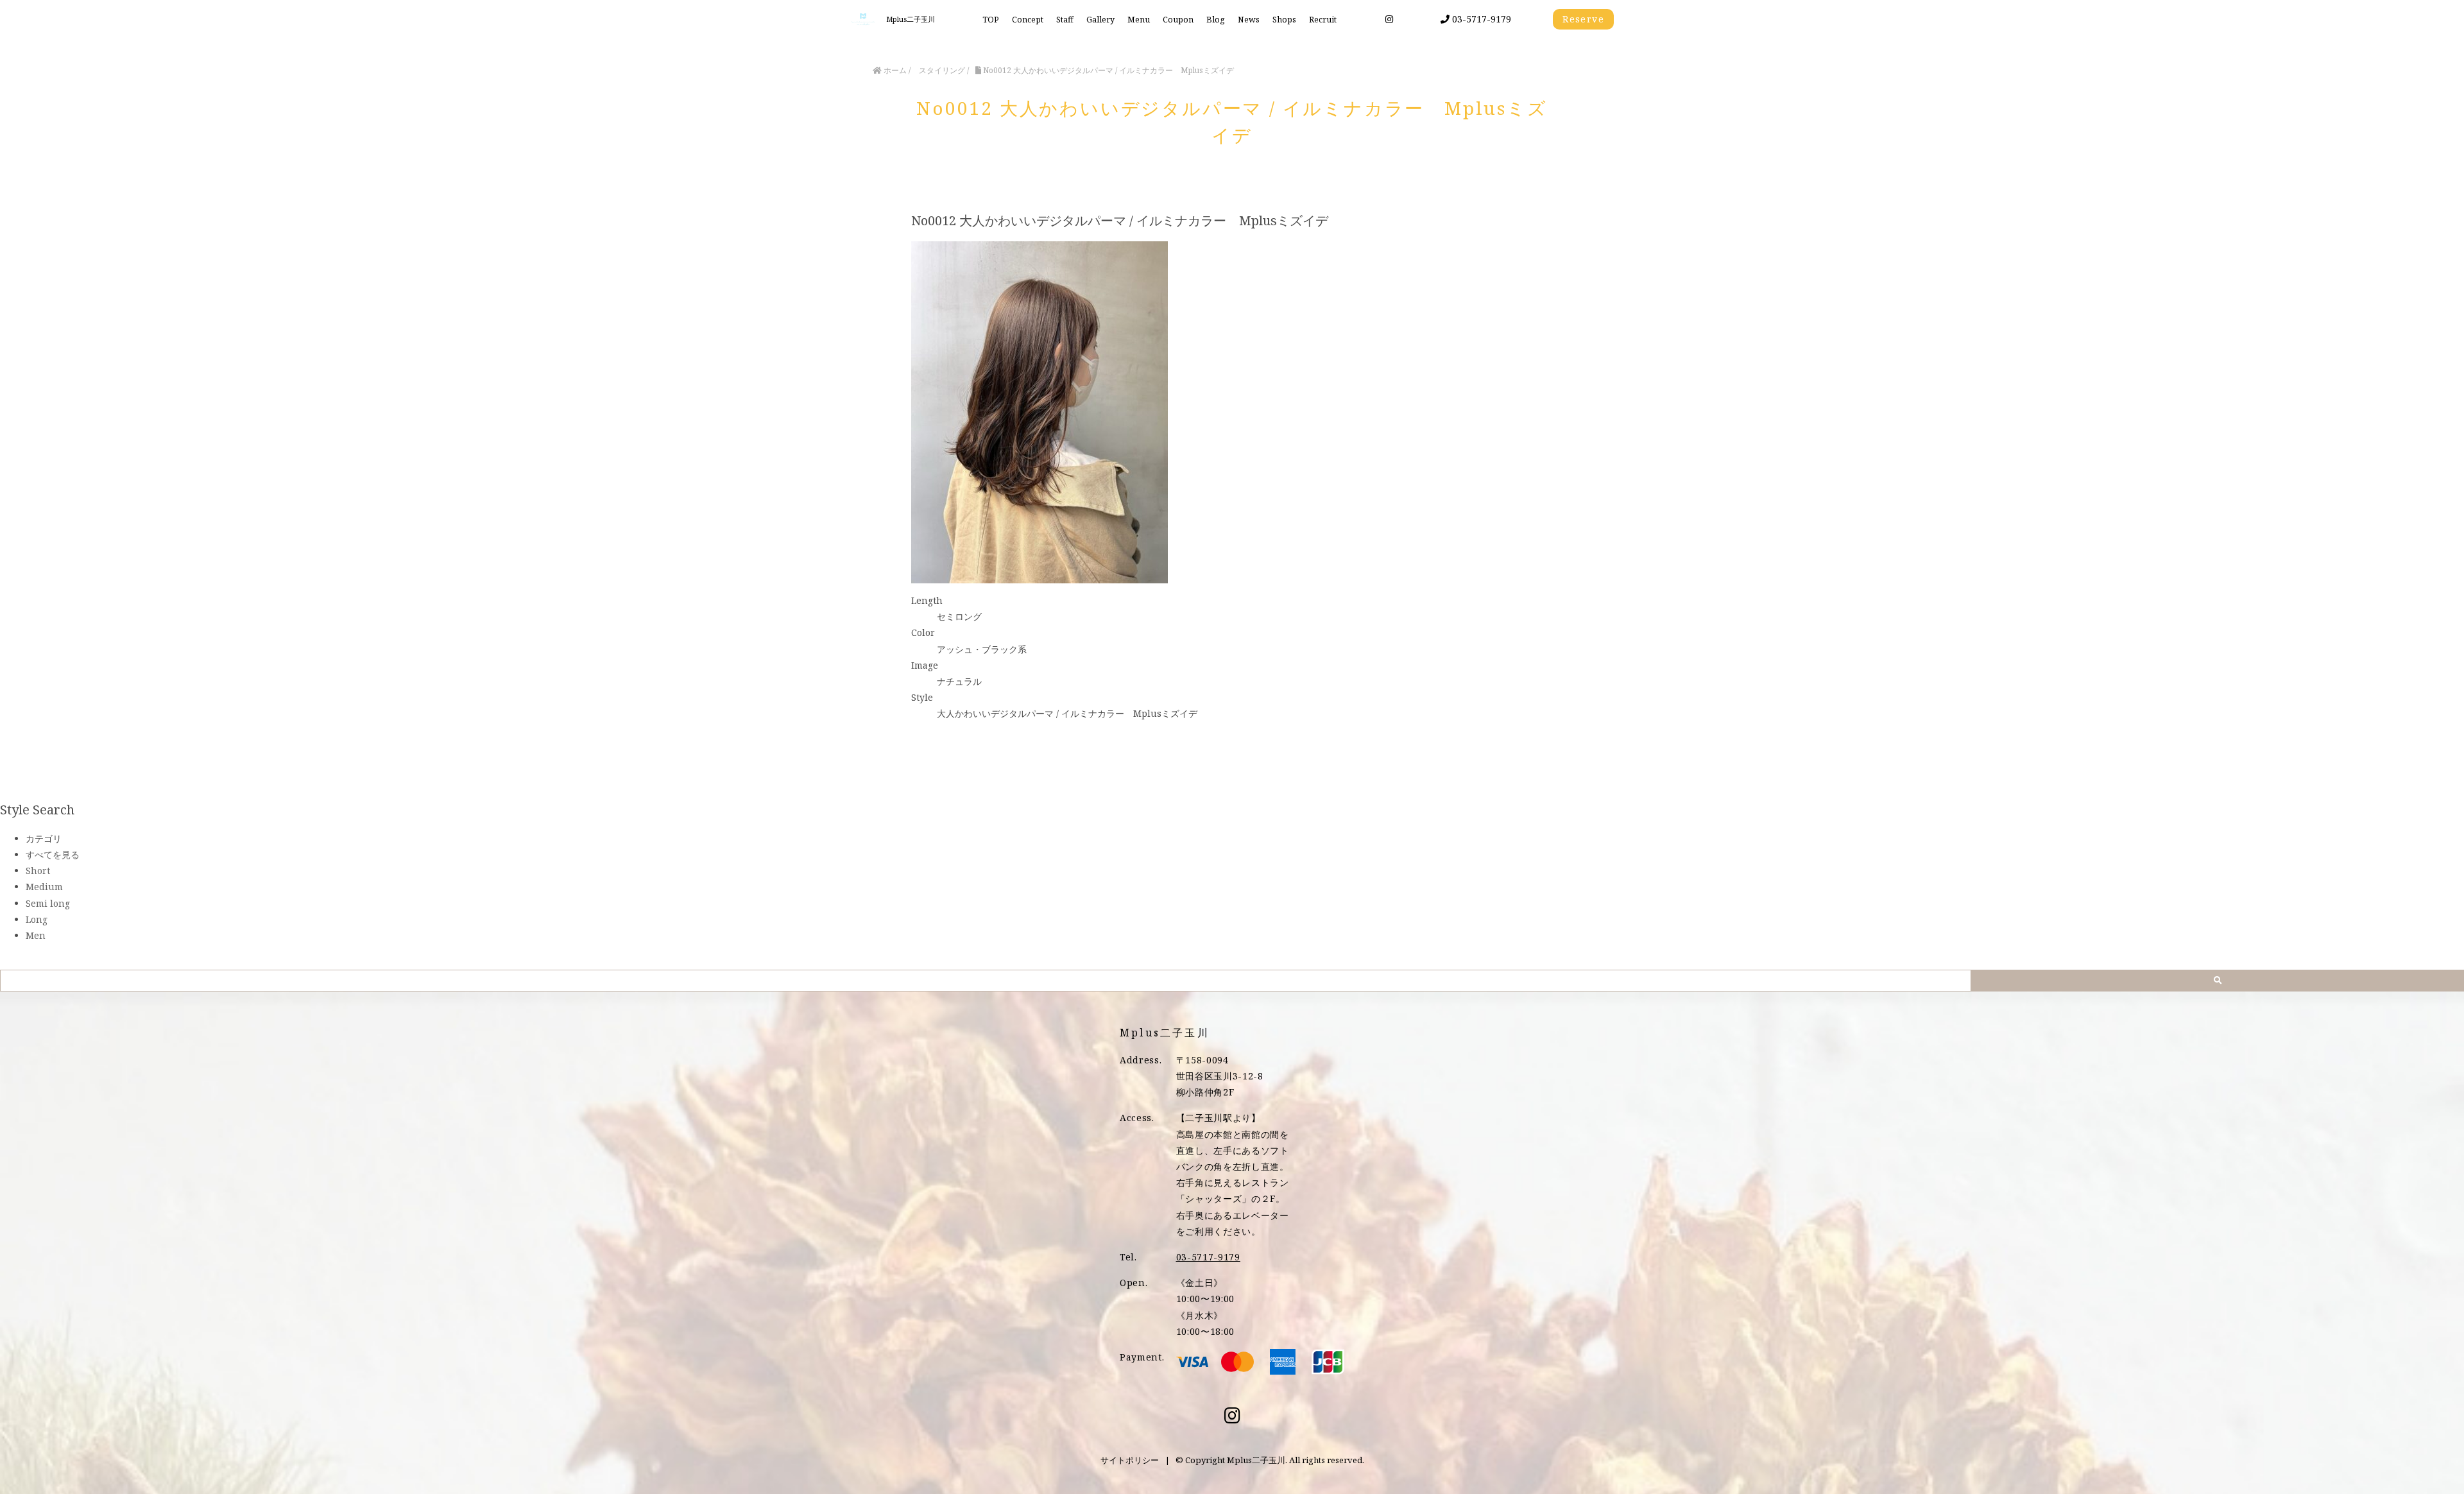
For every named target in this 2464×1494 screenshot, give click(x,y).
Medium (44, 887)
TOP (991, 20)
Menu (1139, 20)
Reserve (1583, 19)
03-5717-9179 (1480, 19)
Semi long (48, 903)
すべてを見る (53, 854)
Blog (1216, 20)
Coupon (1178, 20)
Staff (1065, 20)
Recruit (1323, 20)
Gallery (1100, 20)
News (1249, 20)
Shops (1284, 20)
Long (37, 919)
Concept (1028, 20)
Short (38, 871)
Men (36, 935)
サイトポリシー (1130, 1460)
